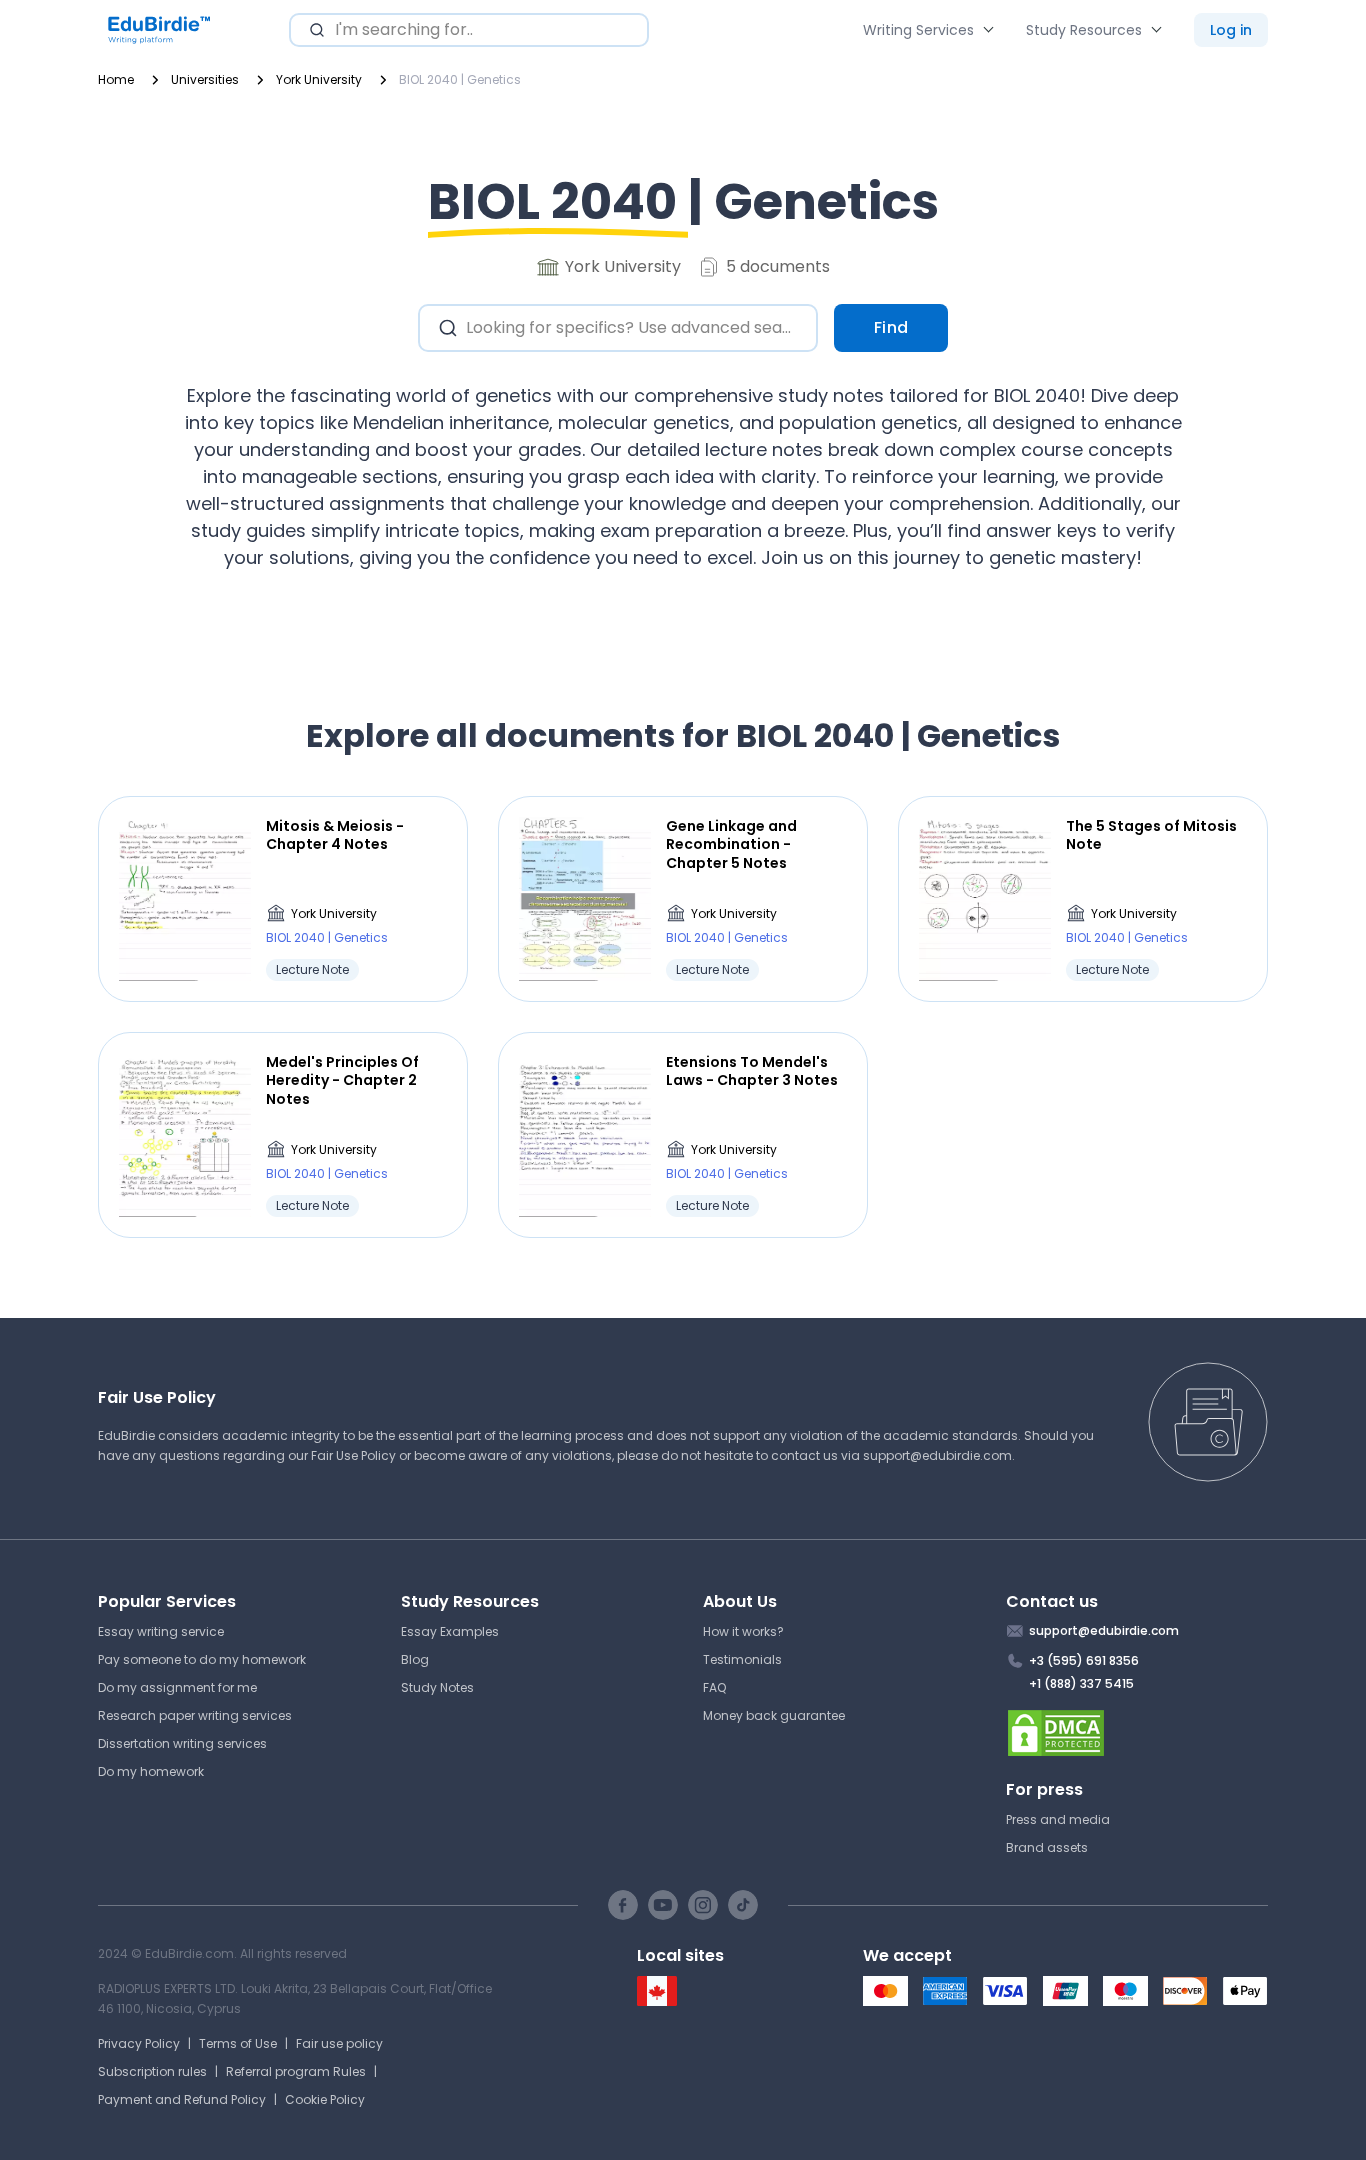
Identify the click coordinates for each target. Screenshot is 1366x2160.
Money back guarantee (774, 1715)
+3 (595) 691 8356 (1084, 1660)
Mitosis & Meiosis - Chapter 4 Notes (335, 835)
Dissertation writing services (182, 1743)
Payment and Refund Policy (182, 2099)
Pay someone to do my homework (202, 1659)
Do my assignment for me (177, 1687)
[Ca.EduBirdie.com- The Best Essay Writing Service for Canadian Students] (657, 2001)
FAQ (714, 1687)
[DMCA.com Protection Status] (1137, 1733)
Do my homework (151, 1771)
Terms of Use (238, 2043)
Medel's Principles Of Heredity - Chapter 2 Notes (342, 1080)
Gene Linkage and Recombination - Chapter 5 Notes (731, 844)
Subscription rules (152, 2071)
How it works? (743, 1631)
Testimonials (742, 1659)
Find (891, 327)
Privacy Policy (139, 2043)
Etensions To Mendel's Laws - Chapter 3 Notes (752, 1071)
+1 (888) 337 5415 (1081, 1683)
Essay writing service (161, 1631)
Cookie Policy (325, 2099)
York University (334, 913)
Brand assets (1047, 1847)
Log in (1231, 30)
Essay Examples (450, 1631)
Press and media (1058, 1819)
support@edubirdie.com (937, 1455)
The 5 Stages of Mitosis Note (1151, 835)
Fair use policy (339, 2043)
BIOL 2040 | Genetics (327, 937)
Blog (415, 1659)
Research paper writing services (195, 1715)
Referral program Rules (296, 2071)
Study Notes (437, 1687)
